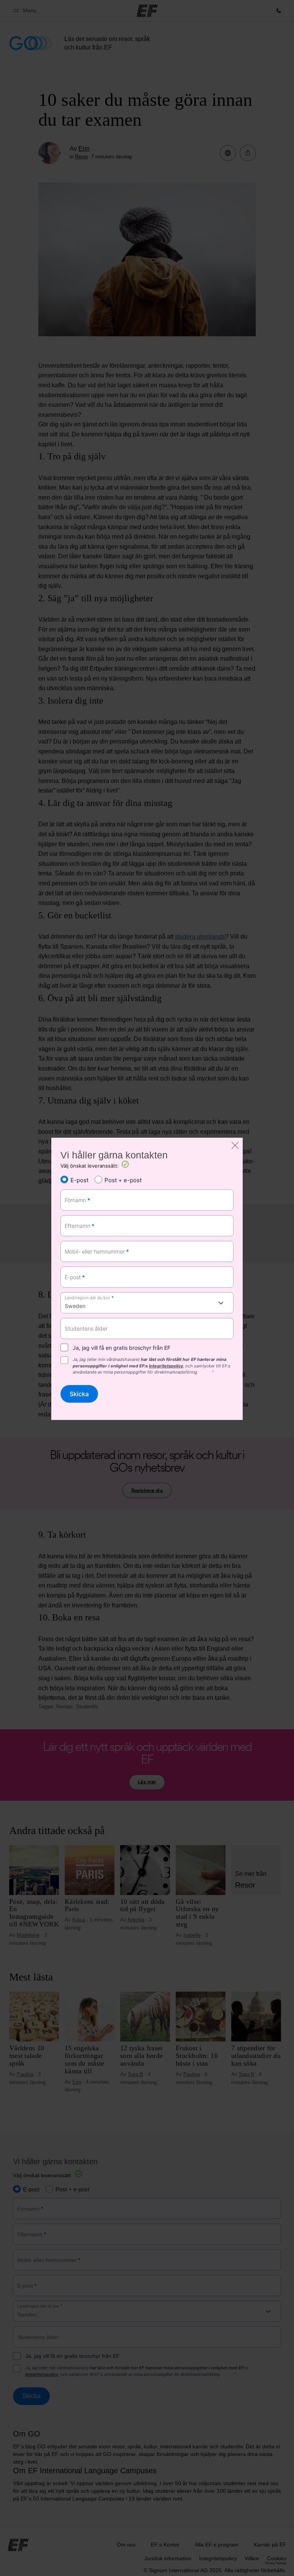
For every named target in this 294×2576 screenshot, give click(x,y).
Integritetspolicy (166, 1366)
